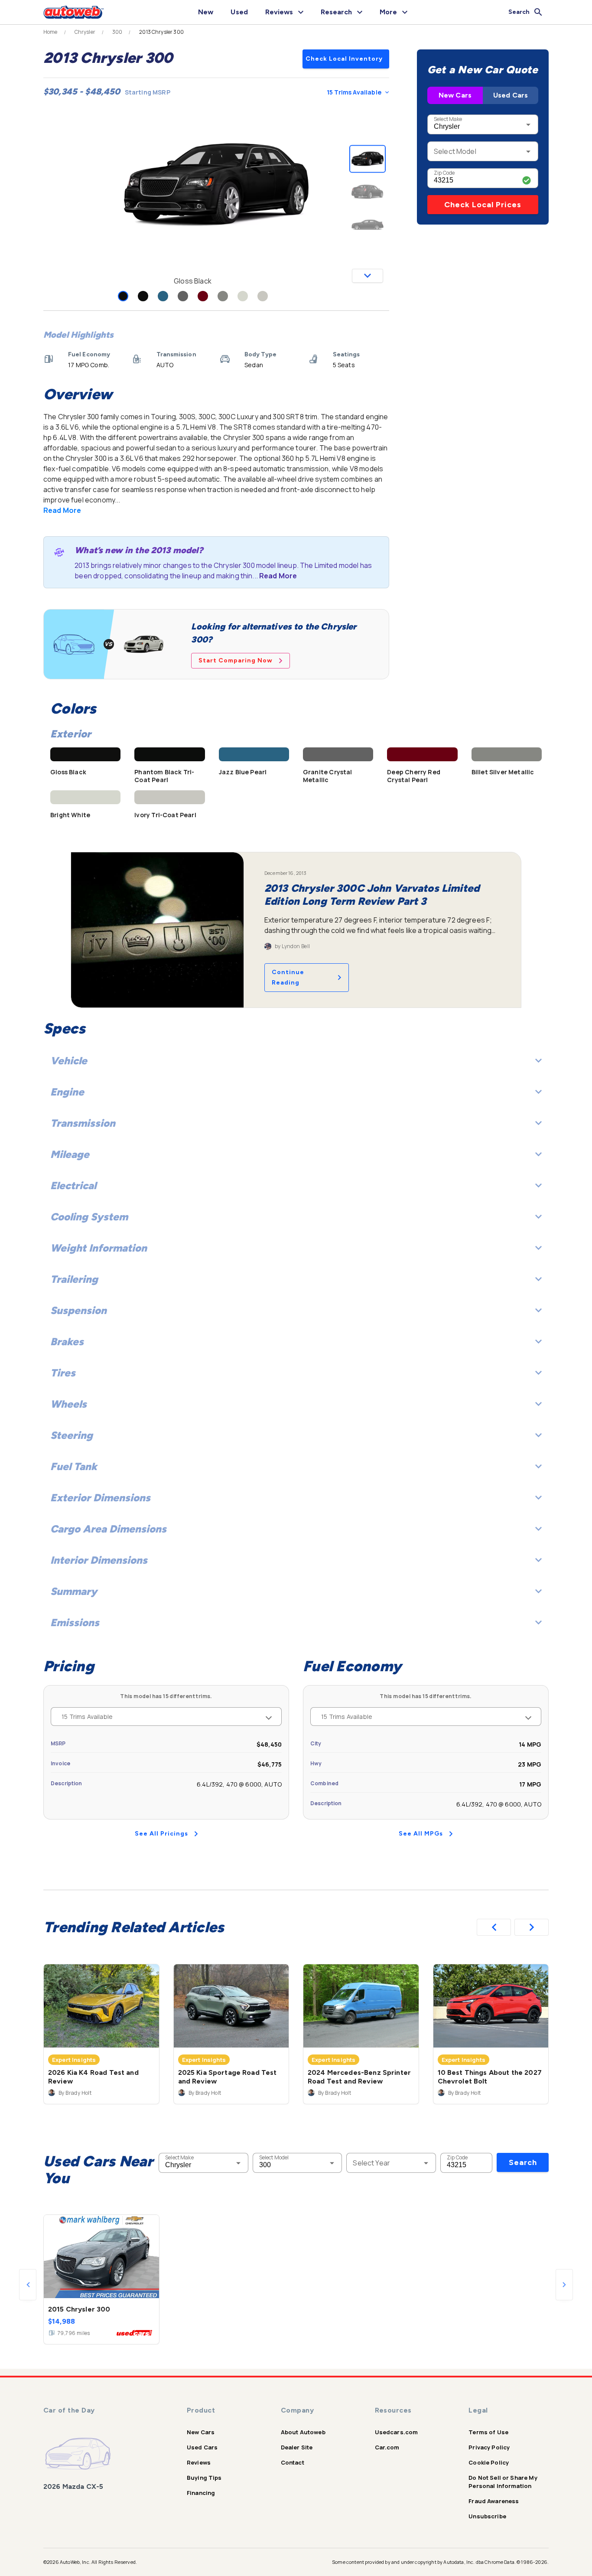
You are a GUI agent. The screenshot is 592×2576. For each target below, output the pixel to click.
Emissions (75, 1622)
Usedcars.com (397, 2432)
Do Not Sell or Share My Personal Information (503, 2482)
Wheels (68, 1404)
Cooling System (89, 1217)
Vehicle (69, 1061)
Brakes (67, 1342)
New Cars (455, 95)
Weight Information (99, 1248)
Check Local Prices (483, 205)
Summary (74, 1591)
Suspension (78, 1310)
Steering (72, 1435)
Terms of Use (488, 2432)
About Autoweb (303, 2432)
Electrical (73, 1185)
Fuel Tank (74, 1466)
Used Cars (511, 95)
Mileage (70, 1154)
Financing (201, 2493)
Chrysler (85, 32)
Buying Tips (204, 2478)
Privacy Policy (489, 2447)
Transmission (83, 1123)
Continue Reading (288, 977)
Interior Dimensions (99, 1560)
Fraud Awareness (494, 2501)
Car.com (387, 2447)
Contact (293, 2462)
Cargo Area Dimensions (108, 1529)
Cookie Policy (489, 2462)
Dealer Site (297, 2447)
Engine (67, 1092)
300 (117, 32)
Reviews (199, 2462)
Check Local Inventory (344, 59)
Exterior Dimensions (100, 1498)
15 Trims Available (354, 92)
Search (523, 2162)
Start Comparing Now (236, 660)
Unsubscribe (487, 2516)
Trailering (74, 1279)
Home (50, 32)
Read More (62, 510)
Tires (63, 1373)
